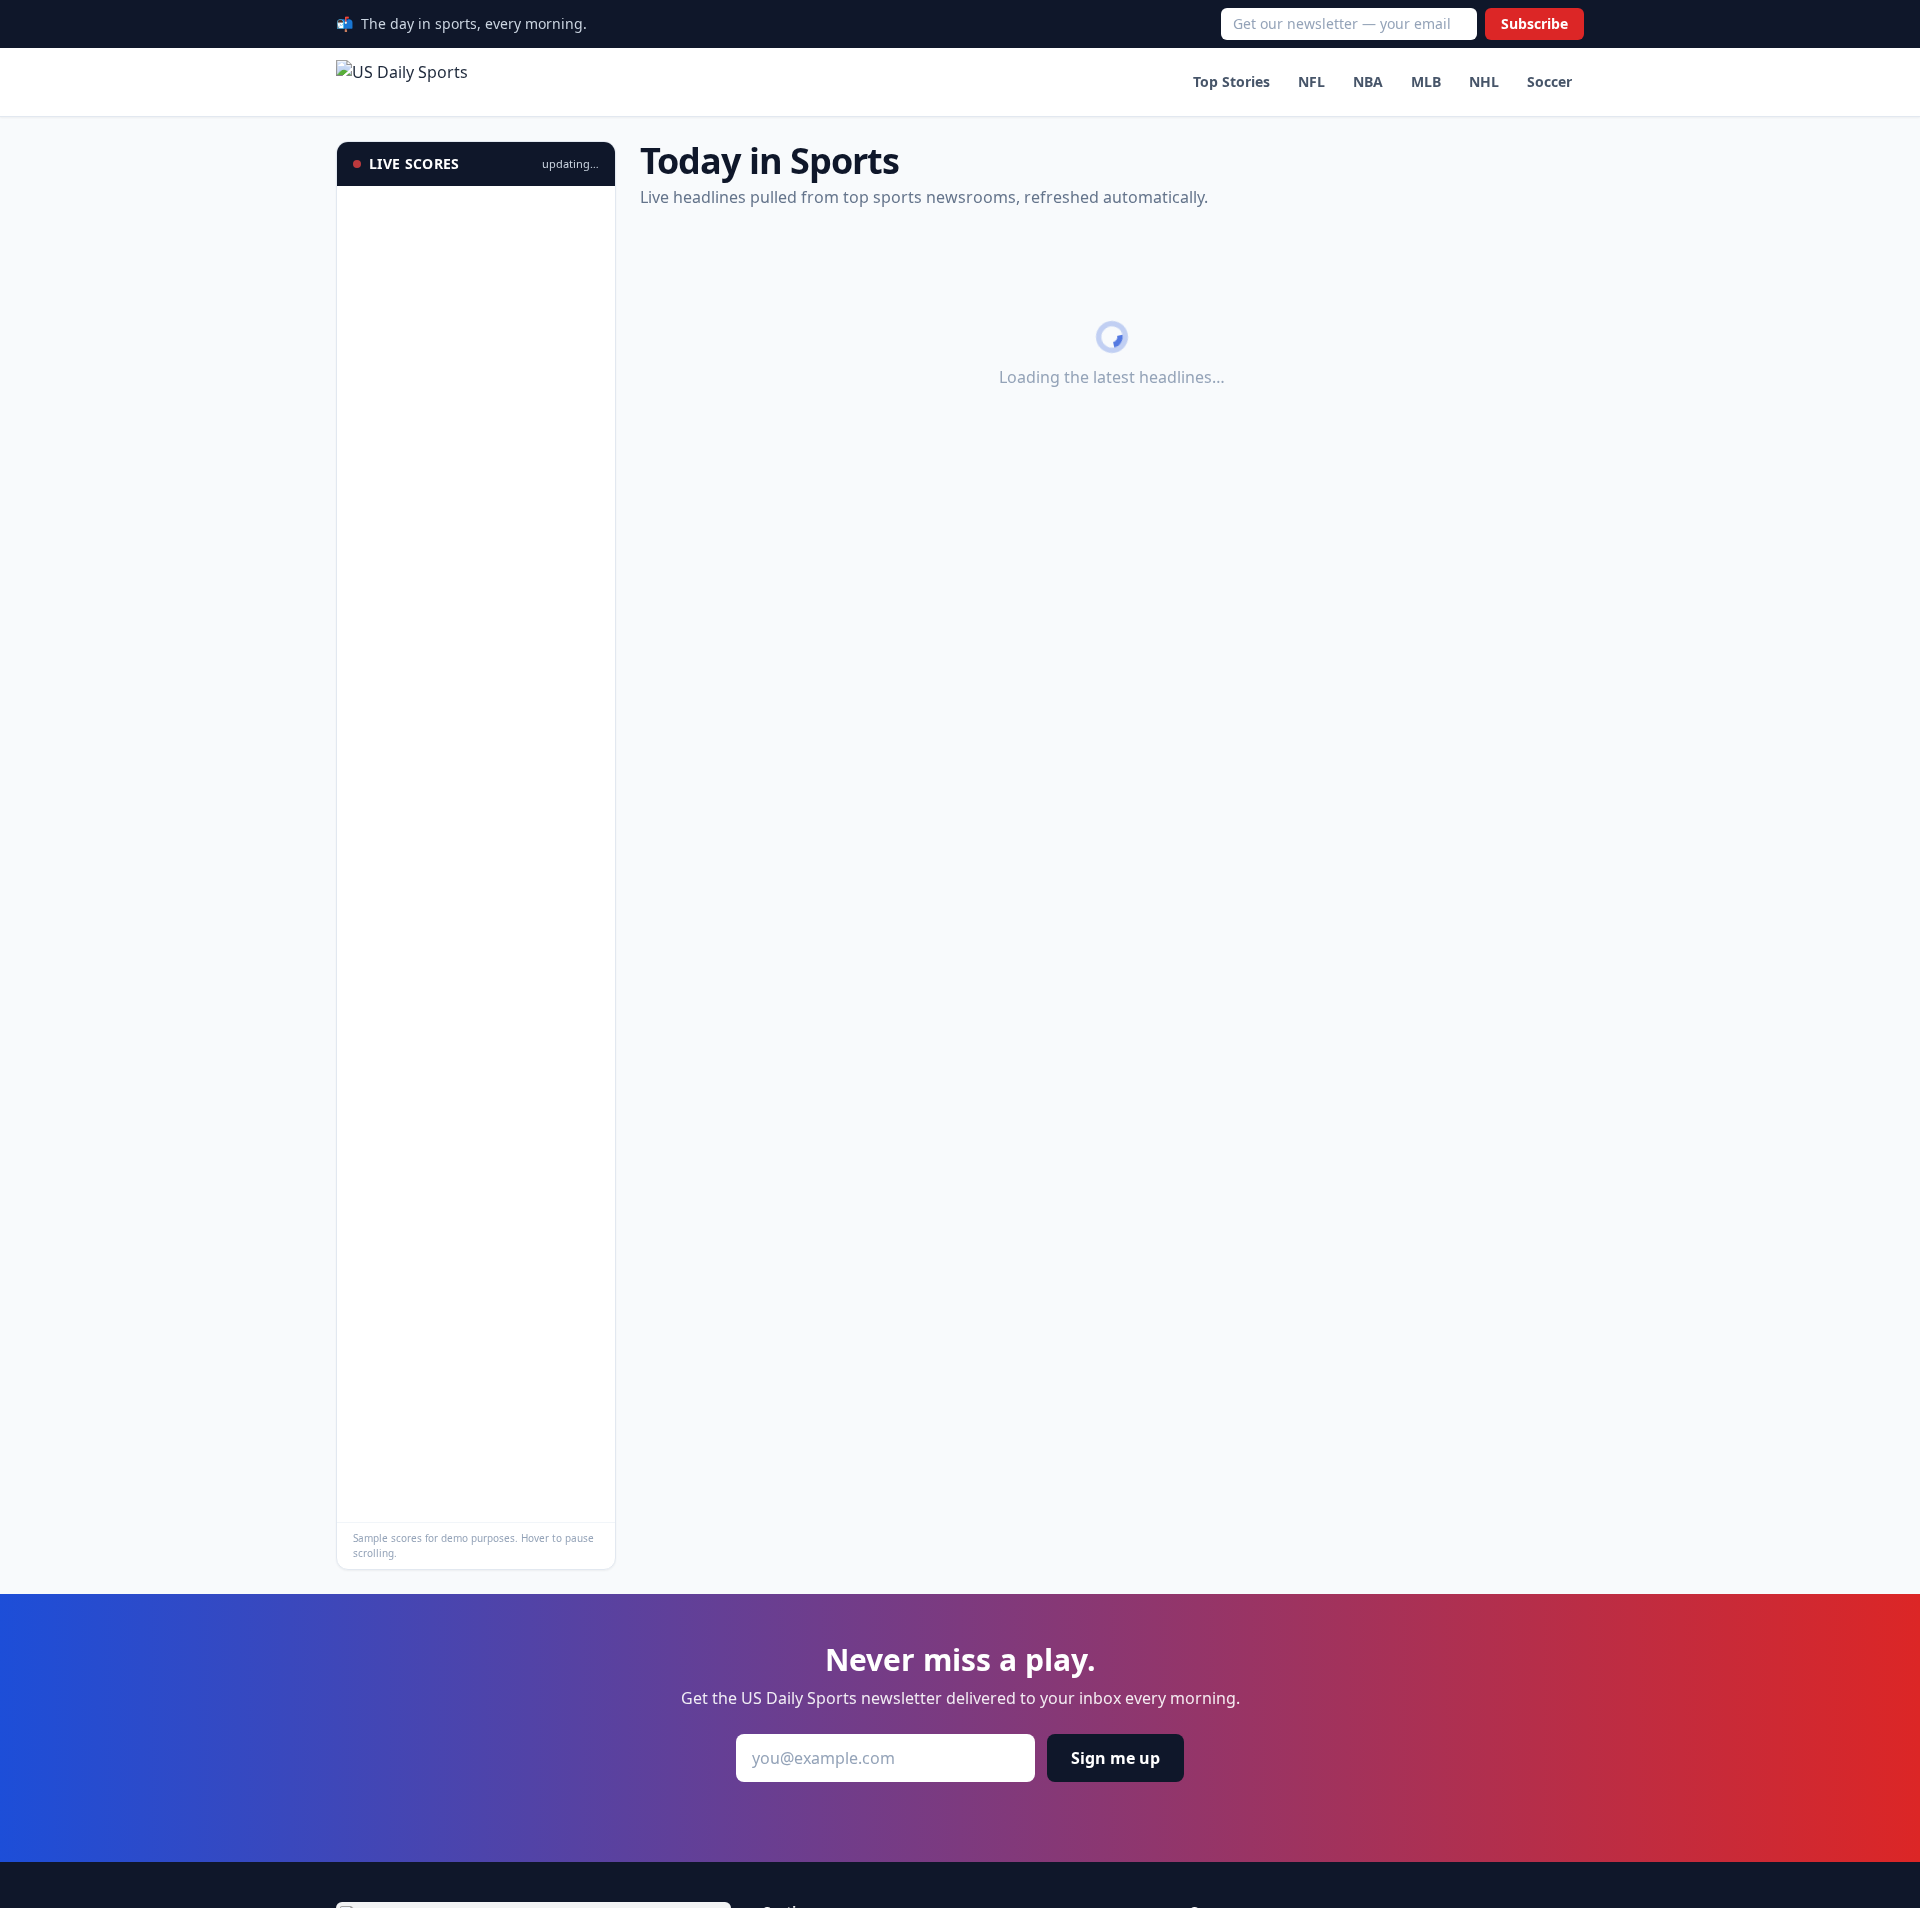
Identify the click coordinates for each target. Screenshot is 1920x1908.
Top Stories (1231, 81)
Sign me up (1115, 1758)
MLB (1426, 81)
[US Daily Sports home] (402, 82)
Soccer (1549, 81)
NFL (1311, 81)
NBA (1368, 81)
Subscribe (1534, 23)
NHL (1484, 81)
